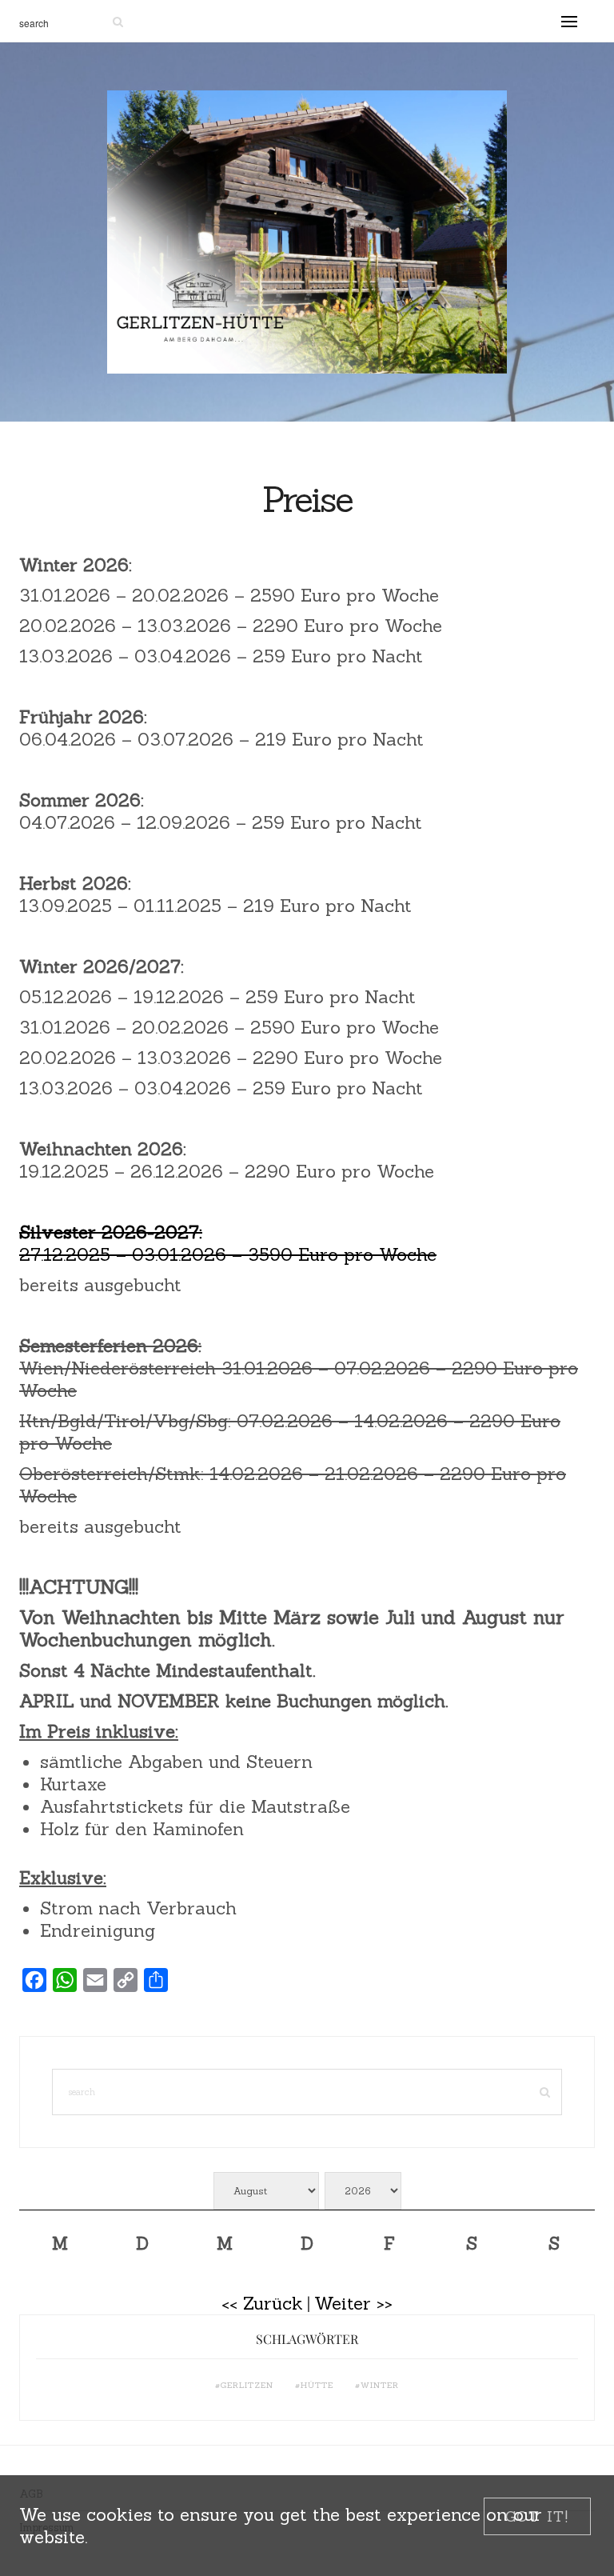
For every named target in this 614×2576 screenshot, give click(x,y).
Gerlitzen (247, 2385)
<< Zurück (262, 2303)
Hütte (317, 2385)
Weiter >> (353, 2303)
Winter (380, 2385)
